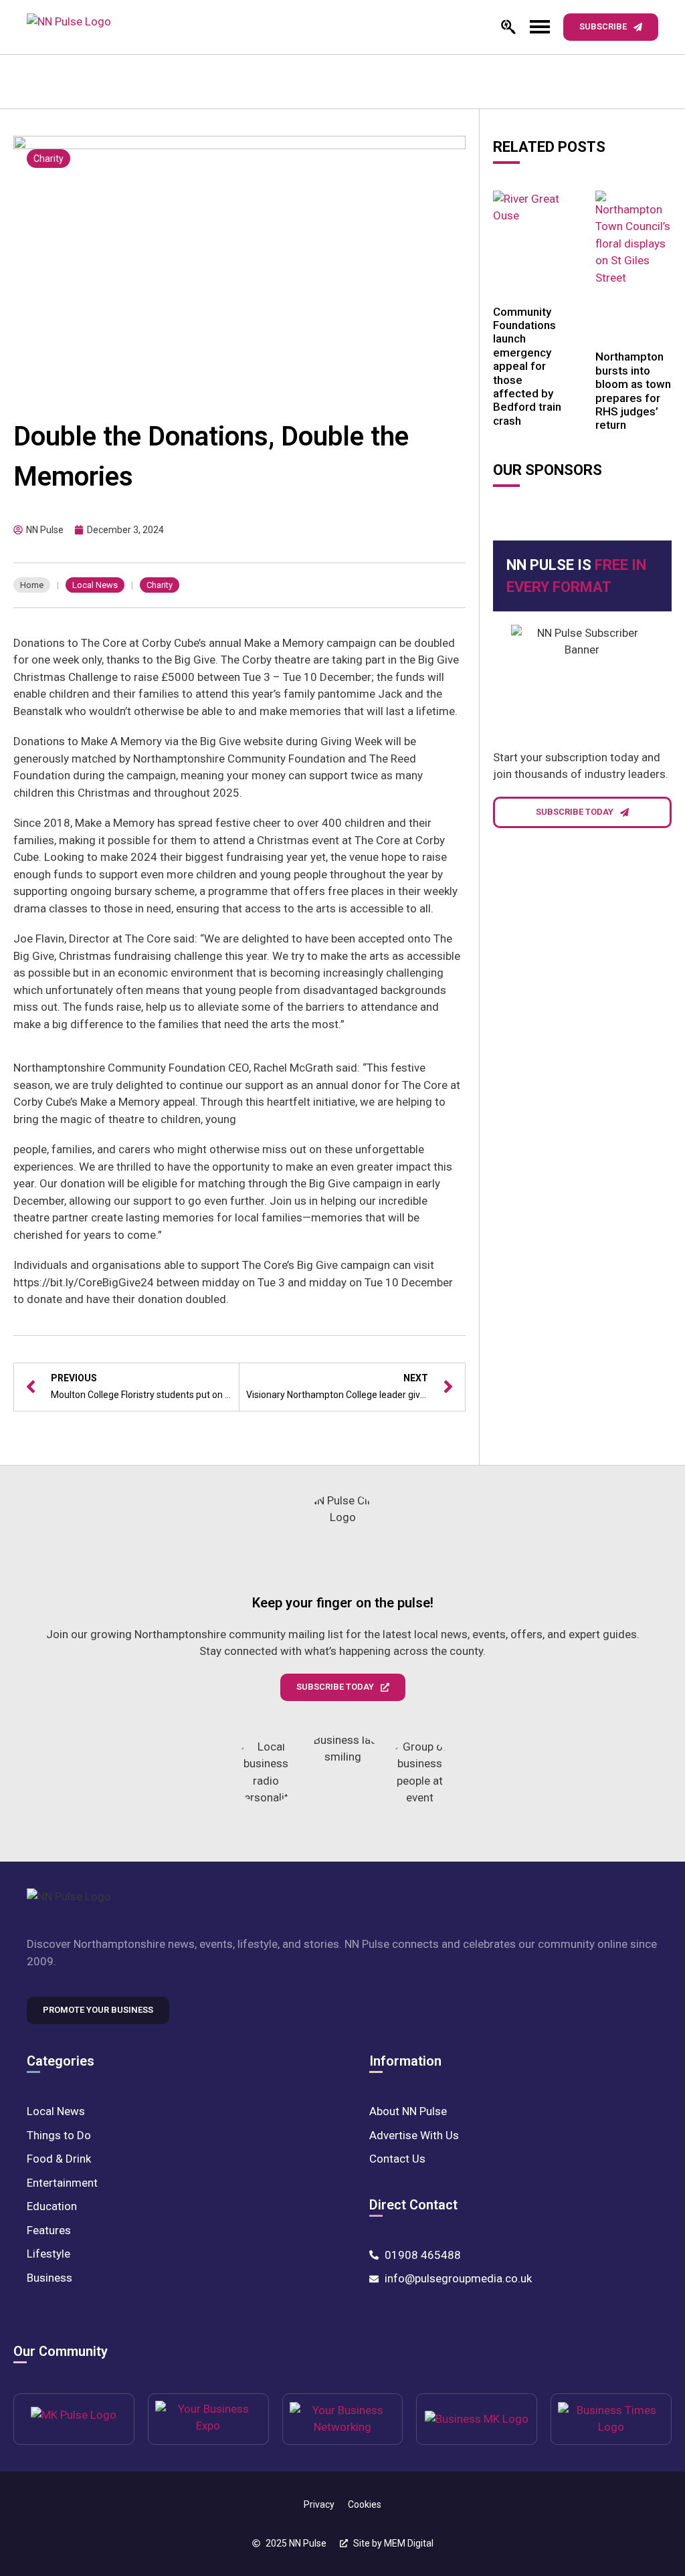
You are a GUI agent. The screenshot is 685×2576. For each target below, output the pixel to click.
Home (32, 585)
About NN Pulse (408, 2111)
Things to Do (59, 2135)
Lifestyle (48, 2254)
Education (52, 2206)
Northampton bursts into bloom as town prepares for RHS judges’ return (633, 391)
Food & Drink (59, 2159)
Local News (95, 585)
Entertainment (62, 2183)
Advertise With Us (414, 2135)
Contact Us (397, 2159)
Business (50, 2278)
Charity (48, 159)
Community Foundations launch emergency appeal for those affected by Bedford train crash (527, 366)
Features (49, 2230)
